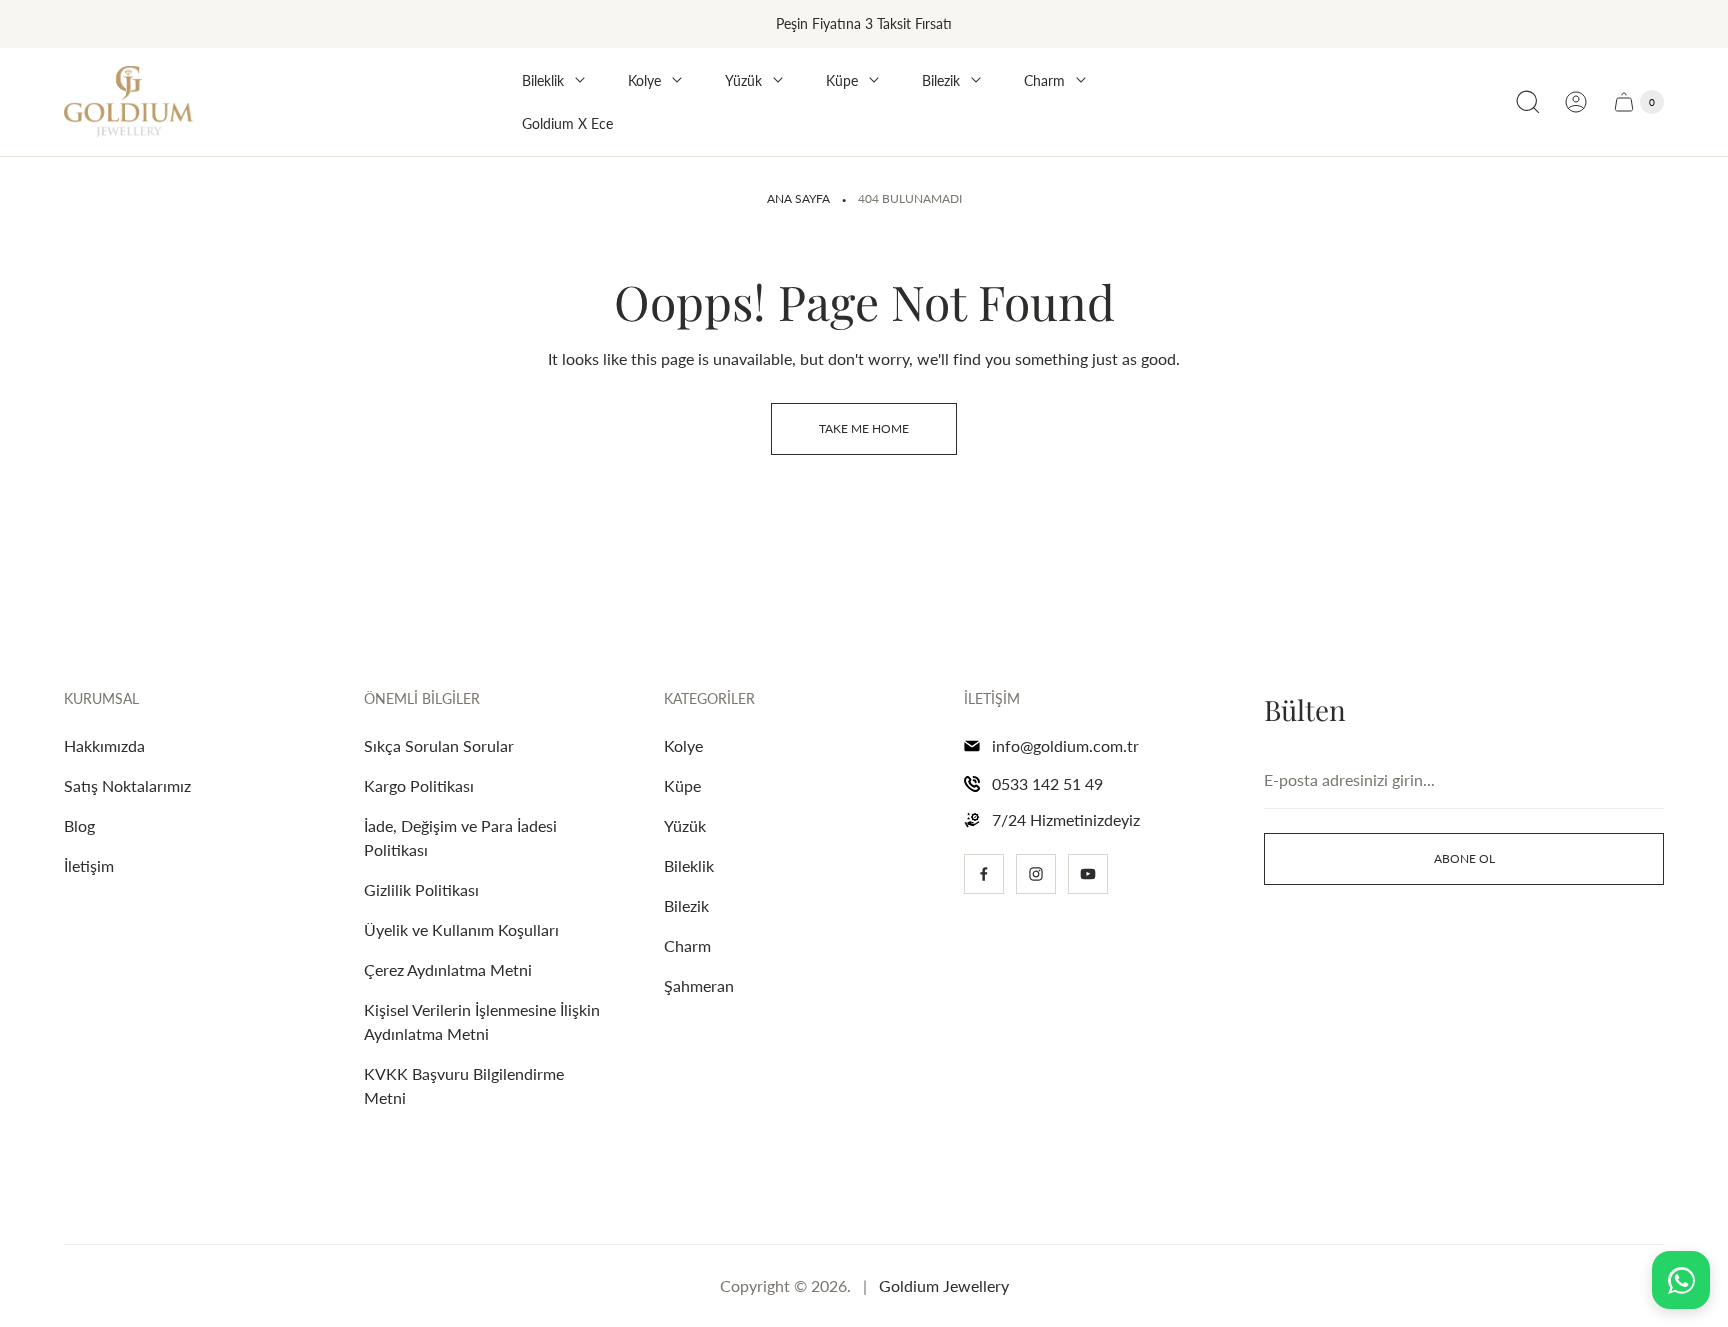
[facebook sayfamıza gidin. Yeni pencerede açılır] (984, 874)
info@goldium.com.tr (1065, 745)
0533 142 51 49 (1047, 783)
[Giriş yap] (1576, 102)
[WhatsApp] (1681, 1280)
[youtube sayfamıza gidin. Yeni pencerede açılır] (1088, 874)
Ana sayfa (798, 198)
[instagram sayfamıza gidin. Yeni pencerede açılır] (1036, 874)
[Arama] (1528, 102)
